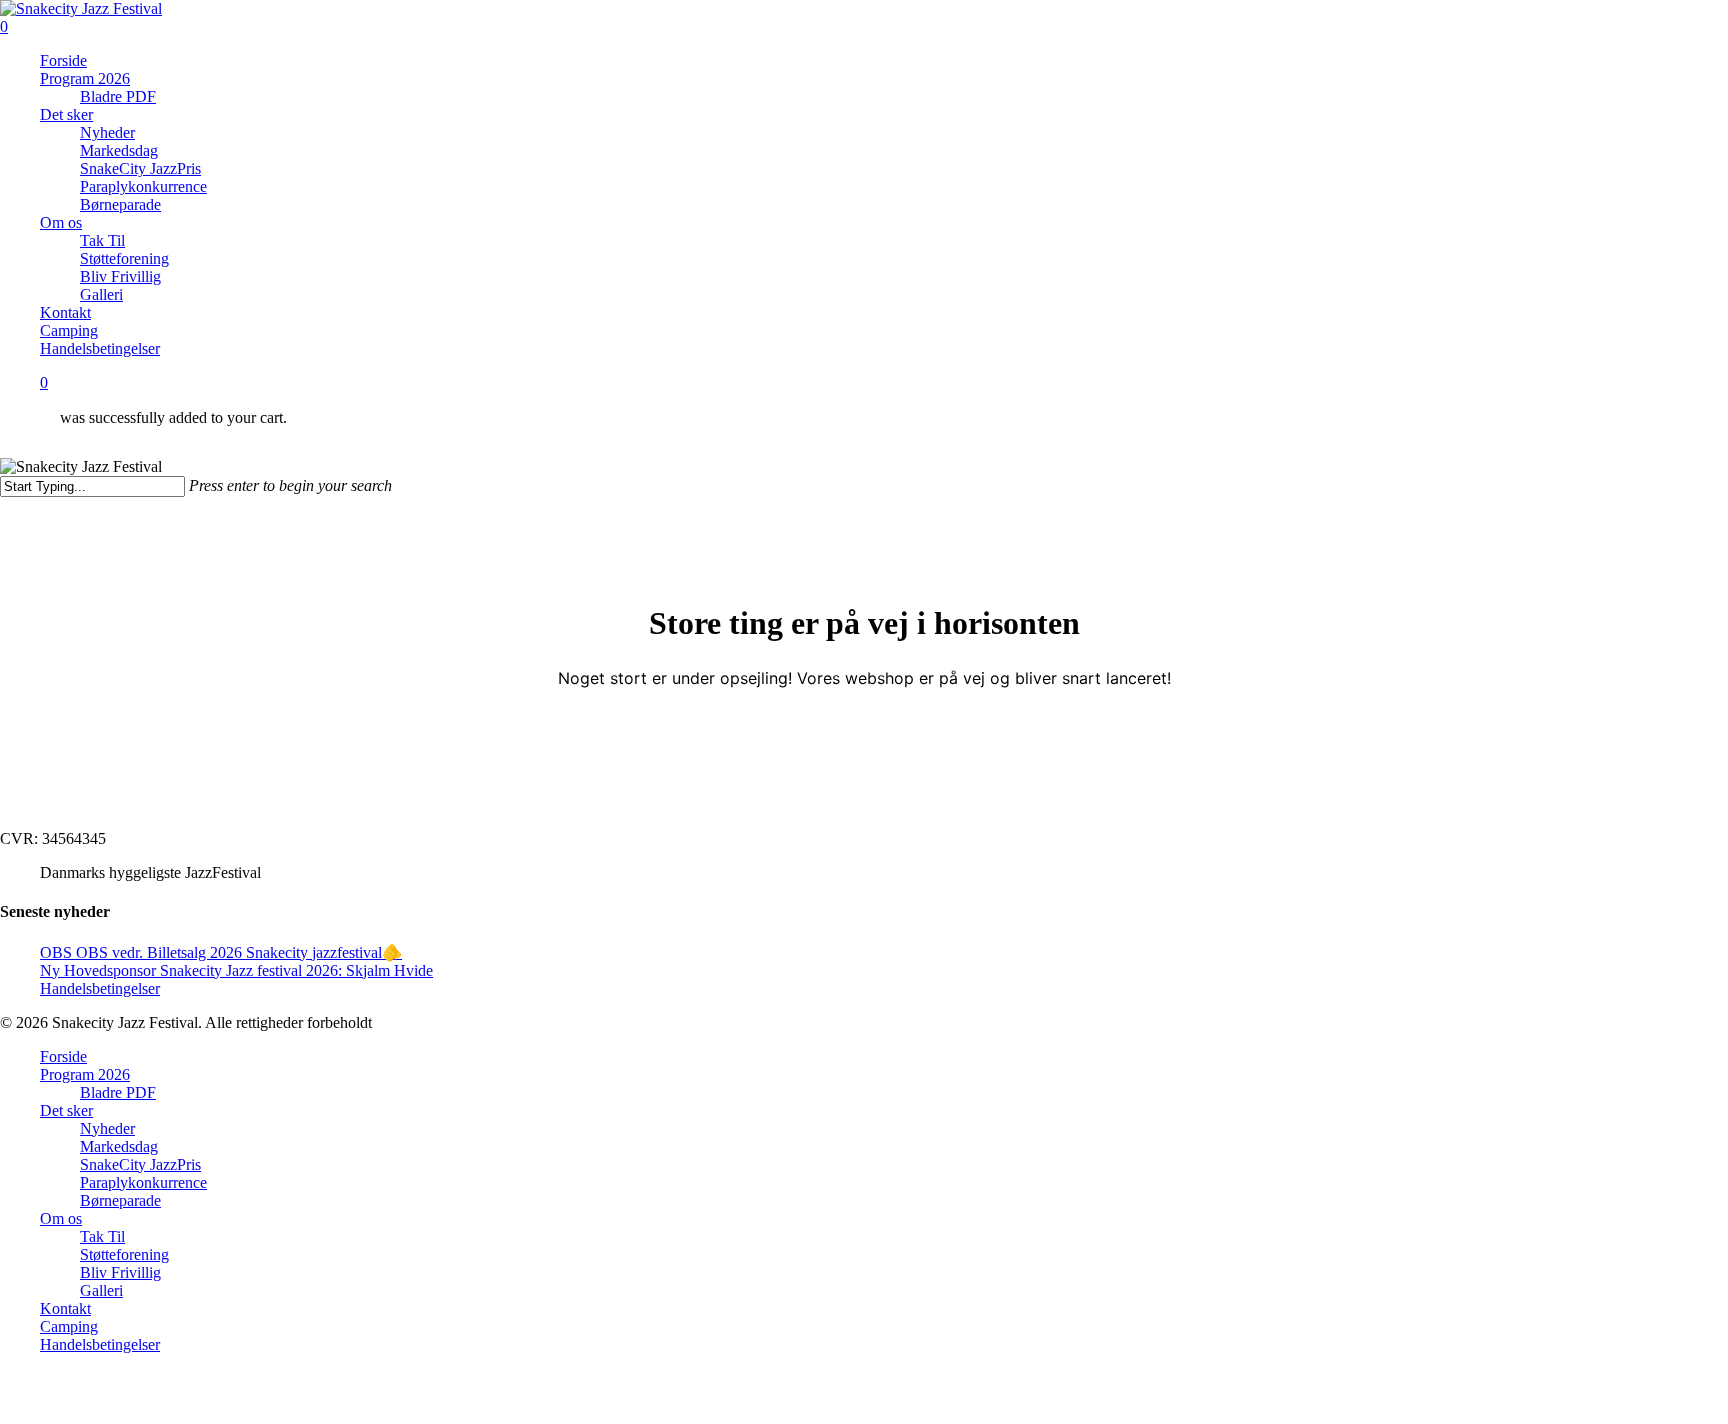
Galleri (101, 1290)
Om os (61, 1218)
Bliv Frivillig (120, 1272)
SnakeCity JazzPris (140, 1164)
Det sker (66, 1110)
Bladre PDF (118, 1092)
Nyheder (107, 1128)
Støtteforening (124, 1254)
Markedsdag (119, 1146)
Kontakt (65, 1308)
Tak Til (102, 1236)
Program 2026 (85, 1074)
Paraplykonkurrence (143, 1182)
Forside (63, 1056)
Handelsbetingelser (100, 988)
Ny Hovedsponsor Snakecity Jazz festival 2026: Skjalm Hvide (236, 970)
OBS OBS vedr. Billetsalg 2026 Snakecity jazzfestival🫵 (221, 952)
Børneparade (120, 1200)
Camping (69, 1326)
